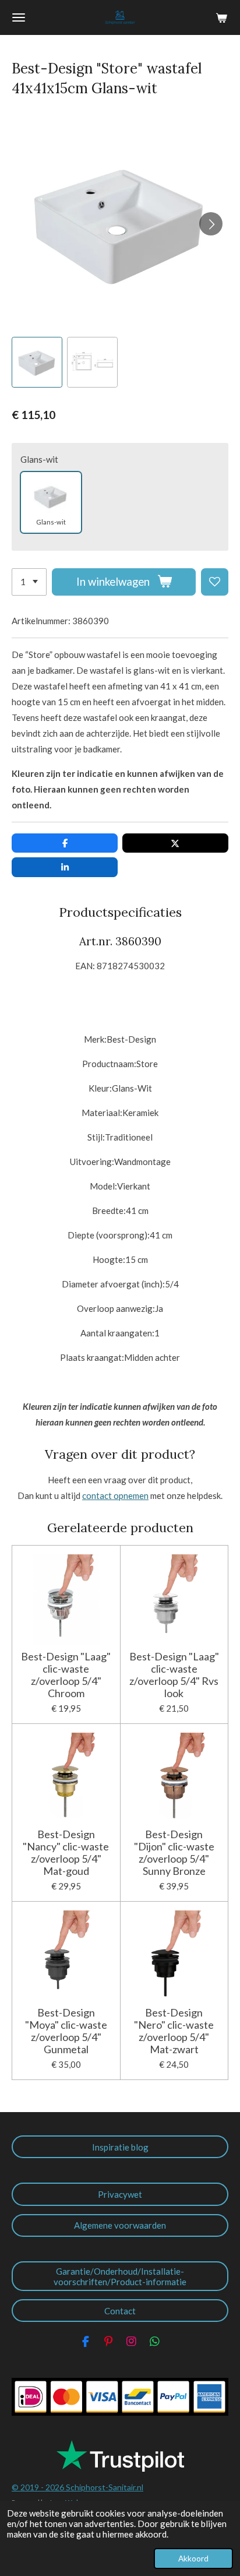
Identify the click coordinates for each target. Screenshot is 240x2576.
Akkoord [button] (193, 2559)
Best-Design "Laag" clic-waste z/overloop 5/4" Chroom (66, 1675)
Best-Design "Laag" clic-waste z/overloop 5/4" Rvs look (174, 1675)
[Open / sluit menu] (19, 17)
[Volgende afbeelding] (211, 224)
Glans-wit (39, 459)
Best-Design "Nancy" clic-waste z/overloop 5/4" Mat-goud (66, 1853)
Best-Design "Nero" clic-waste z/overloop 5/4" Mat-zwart (174, 2031)
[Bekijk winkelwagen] (221, 17)
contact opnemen (115, 1495)
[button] (37, 362)
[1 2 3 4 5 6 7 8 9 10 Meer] (29, 582)
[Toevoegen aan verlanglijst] (215, 582)
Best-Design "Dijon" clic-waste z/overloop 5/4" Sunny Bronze (174, 1853)
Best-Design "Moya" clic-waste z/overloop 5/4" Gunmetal (66, 2031)
